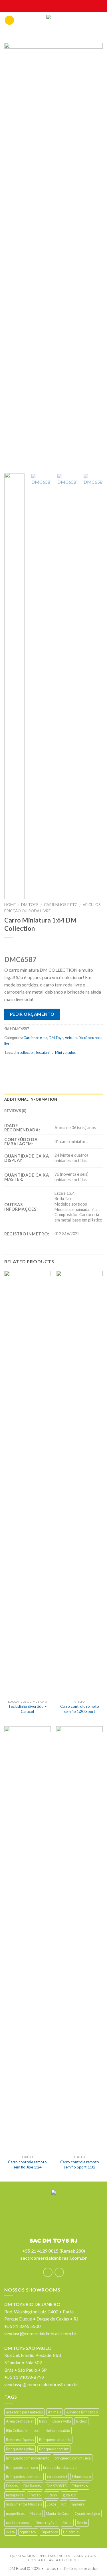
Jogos (52, 2504)
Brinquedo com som (22, 2467)
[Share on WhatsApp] (10, 1065)
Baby (43, 2421)
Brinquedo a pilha (20, 2449)
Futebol (52, 2495)
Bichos (81, 2421)
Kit (63, 2504)
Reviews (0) (15, 1111)
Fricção (35, 2495)
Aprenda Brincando (82, 2412)
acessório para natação (24, 2412)
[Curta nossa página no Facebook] (48, 2272)
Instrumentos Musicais (24, 2504)
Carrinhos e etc (61, 905)
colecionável (57, 2477)
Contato (37, 2560)
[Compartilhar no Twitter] (32, 1065)
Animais (54, 2412)
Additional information (31, 1099)
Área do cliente (65, 2560)
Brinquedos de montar (24, 2477)
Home (10, 905)
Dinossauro (81, 2477)
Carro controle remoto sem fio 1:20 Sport (80, 1709)
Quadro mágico (87, 2513)
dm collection (24, 1052)
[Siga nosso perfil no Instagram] (59, 2272)
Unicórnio (71, 2532)
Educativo (80, 2486)
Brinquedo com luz (54, 2449)
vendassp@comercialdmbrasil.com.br (41, 2384)
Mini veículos (65, 1052)
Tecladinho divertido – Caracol (28, 1709)
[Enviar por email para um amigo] (43, 1065)
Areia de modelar (20, 2421)
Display (12, 2486)
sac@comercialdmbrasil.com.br (54, 2258)
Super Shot (50, 2532)
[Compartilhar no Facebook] (21, 1065)
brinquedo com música (73, 2458)
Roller (67, 2523)
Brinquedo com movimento (28, 2458)
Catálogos (85, 2556)
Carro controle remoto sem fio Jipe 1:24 (27, 2164)
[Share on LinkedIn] (76, 1065)
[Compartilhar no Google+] (65, 1065)
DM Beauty (32, 2486)
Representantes (54, 2556)
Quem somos (23, 2556)
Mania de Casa (58, 2513)
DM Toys (30, 905)
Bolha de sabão (58, 2430)
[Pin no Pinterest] (54, 1065)
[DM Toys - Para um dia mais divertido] (53, 22)
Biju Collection (17, 2430)
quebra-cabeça (18, 2523)
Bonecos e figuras (20, 2440)
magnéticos (15, 2513)
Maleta (35, 2513)
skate (10, 2532)
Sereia (82, 2523)
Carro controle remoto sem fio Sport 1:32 (80, 2164)
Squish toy (28, 2532)
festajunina (45, 1052)
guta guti (70, 2495)
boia (37, 2430)
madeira (78, 2504)
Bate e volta (62, 2421)
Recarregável (47, 2523)
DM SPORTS (56, 2486)
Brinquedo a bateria (55, 2440)
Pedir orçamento (32, 1014)
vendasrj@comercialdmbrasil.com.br (40, 2333)
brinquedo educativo (60, 2467)
